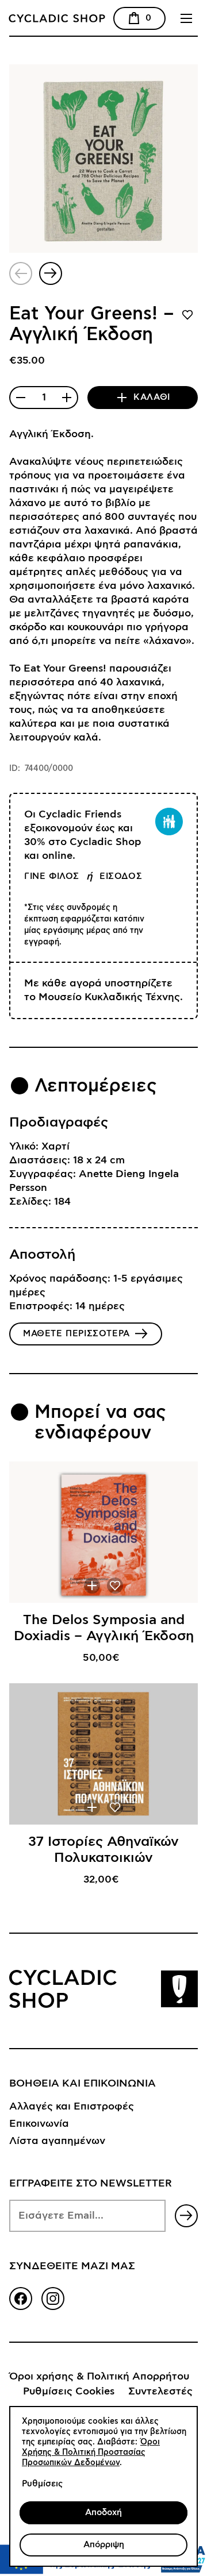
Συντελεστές (160, 2392)
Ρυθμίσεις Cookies (69, 2392)
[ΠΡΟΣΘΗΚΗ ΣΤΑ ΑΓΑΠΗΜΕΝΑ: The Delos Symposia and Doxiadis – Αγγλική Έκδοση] (115, 1586)
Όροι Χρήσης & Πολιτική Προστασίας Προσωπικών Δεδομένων (91, 2452)
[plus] (67, 398)
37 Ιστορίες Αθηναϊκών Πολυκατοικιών (103, 1850)
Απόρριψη (104, 2545)
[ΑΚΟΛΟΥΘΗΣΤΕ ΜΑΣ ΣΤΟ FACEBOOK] (21, 2299)
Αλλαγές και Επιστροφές (72, 2107)
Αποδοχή (103, 2513)
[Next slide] (51, 273)
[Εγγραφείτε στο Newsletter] (186, 2216)
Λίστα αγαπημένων (57, 2141)
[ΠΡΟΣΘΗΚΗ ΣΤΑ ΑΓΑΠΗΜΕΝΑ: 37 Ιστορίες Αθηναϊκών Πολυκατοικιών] (115, 1807)
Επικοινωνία (39, 2124)
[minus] (21, 398)
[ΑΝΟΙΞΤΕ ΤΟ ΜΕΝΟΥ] (186, 18)
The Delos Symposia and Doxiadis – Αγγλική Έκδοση (104, 1628)
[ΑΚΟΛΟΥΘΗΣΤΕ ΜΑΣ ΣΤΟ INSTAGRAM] (53, 2299)
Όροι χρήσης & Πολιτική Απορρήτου (99, 2377)
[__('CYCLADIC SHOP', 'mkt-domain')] (90, 18)
